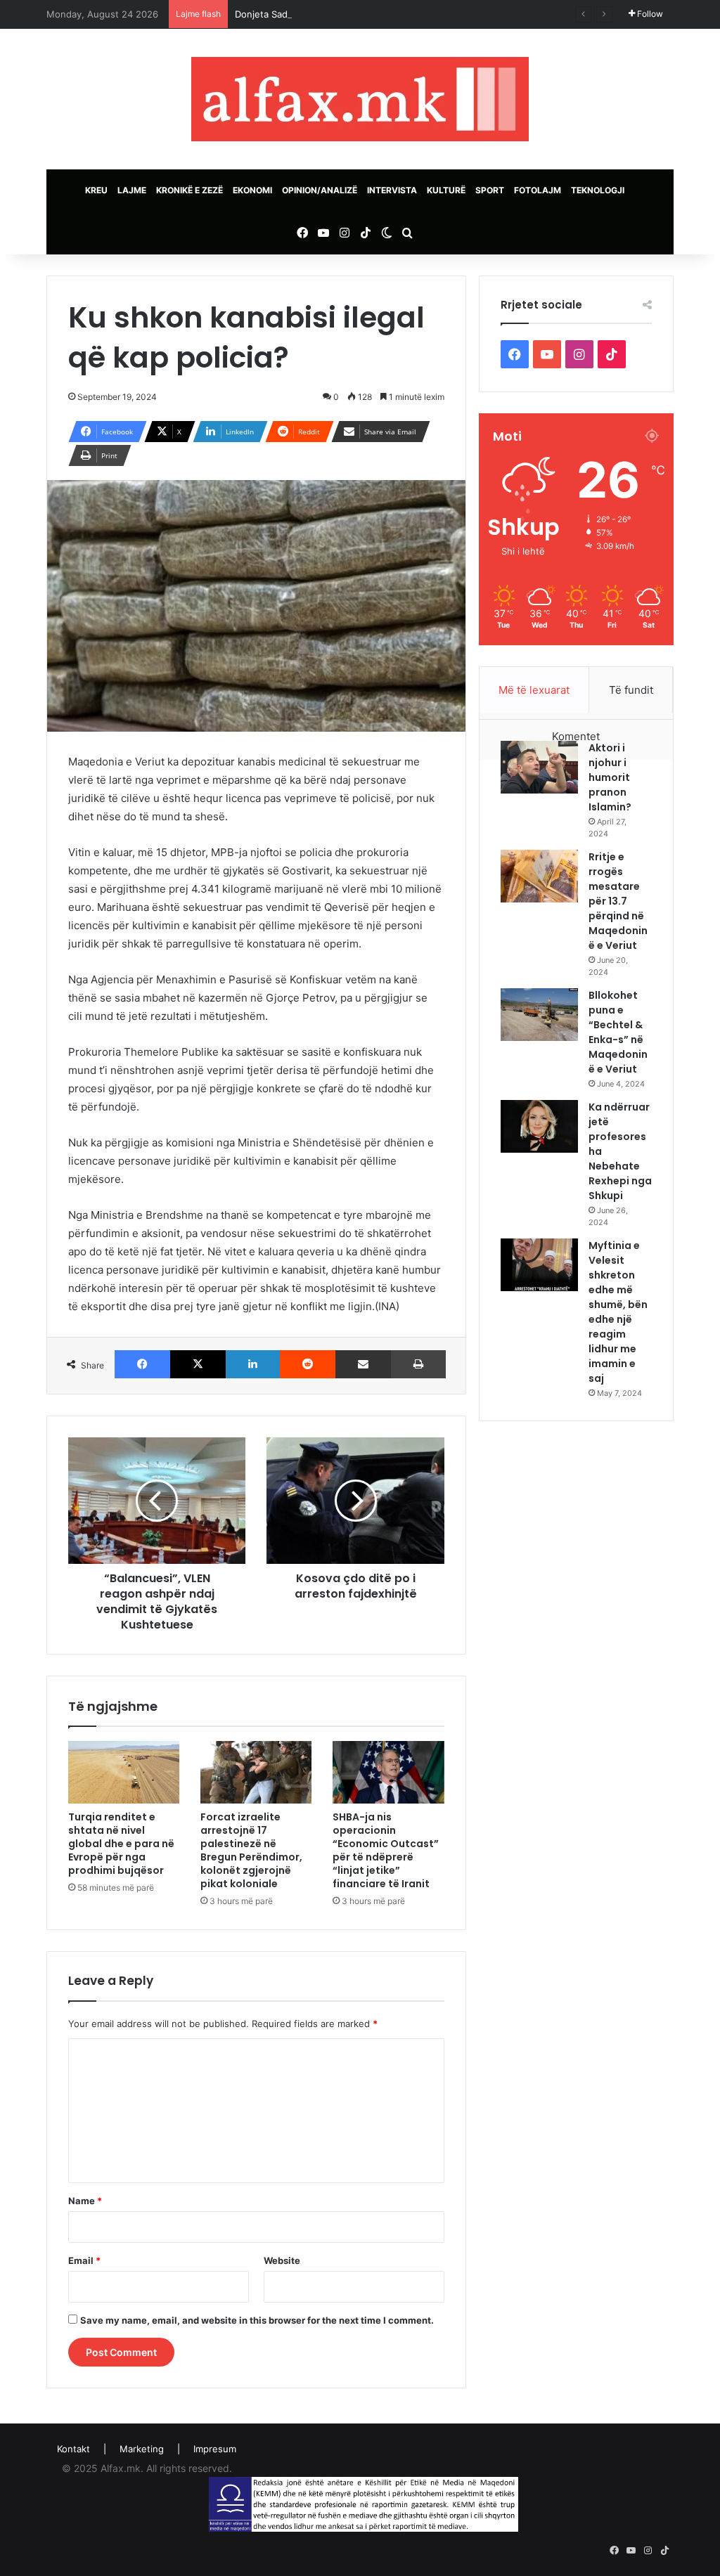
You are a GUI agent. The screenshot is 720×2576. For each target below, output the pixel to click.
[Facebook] (142, 1364)
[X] (198, 1364)
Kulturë (446, 190)
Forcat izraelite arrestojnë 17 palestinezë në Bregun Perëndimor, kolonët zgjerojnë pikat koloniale (251, 1850)
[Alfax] (360, 99)
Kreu (96, 190)
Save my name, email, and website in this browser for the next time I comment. (257, 2320)
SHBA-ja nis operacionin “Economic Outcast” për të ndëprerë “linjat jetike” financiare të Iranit (386, 1850)
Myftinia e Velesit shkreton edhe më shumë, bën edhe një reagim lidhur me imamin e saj (618, 1312)
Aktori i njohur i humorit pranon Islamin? (610, 777)
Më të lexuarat (534, 690)
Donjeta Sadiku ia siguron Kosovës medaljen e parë (347, 14)
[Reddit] (308, 1364)
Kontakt (73, 2449)
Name (85, 2201)
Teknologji (598, 190)
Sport (490, 190)
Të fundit (631, 690)
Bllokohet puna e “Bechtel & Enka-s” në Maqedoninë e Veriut (618, 1032)
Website (282, 2260)
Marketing (142, 2449)
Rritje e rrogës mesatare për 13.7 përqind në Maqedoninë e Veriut (618, 901)
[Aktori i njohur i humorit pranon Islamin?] (539, 767)
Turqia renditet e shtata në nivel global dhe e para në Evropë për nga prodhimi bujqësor (121, 1844)
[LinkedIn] (253, 1364)
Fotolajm (538, 190)
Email (84, 2260)
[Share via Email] (363, 1364)
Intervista (392, 190)
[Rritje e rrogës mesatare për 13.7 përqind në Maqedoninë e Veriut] (539, 876)
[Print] (418, 1364)
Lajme (132, 190)
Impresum (215, 2449)
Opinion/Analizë (320, 190)
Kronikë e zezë (189, 190)
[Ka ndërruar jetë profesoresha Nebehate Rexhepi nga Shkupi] (539, 1126)
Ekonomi (252, 190)
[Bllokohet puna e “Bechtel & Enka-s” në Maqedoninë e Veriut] (539, 1015)
